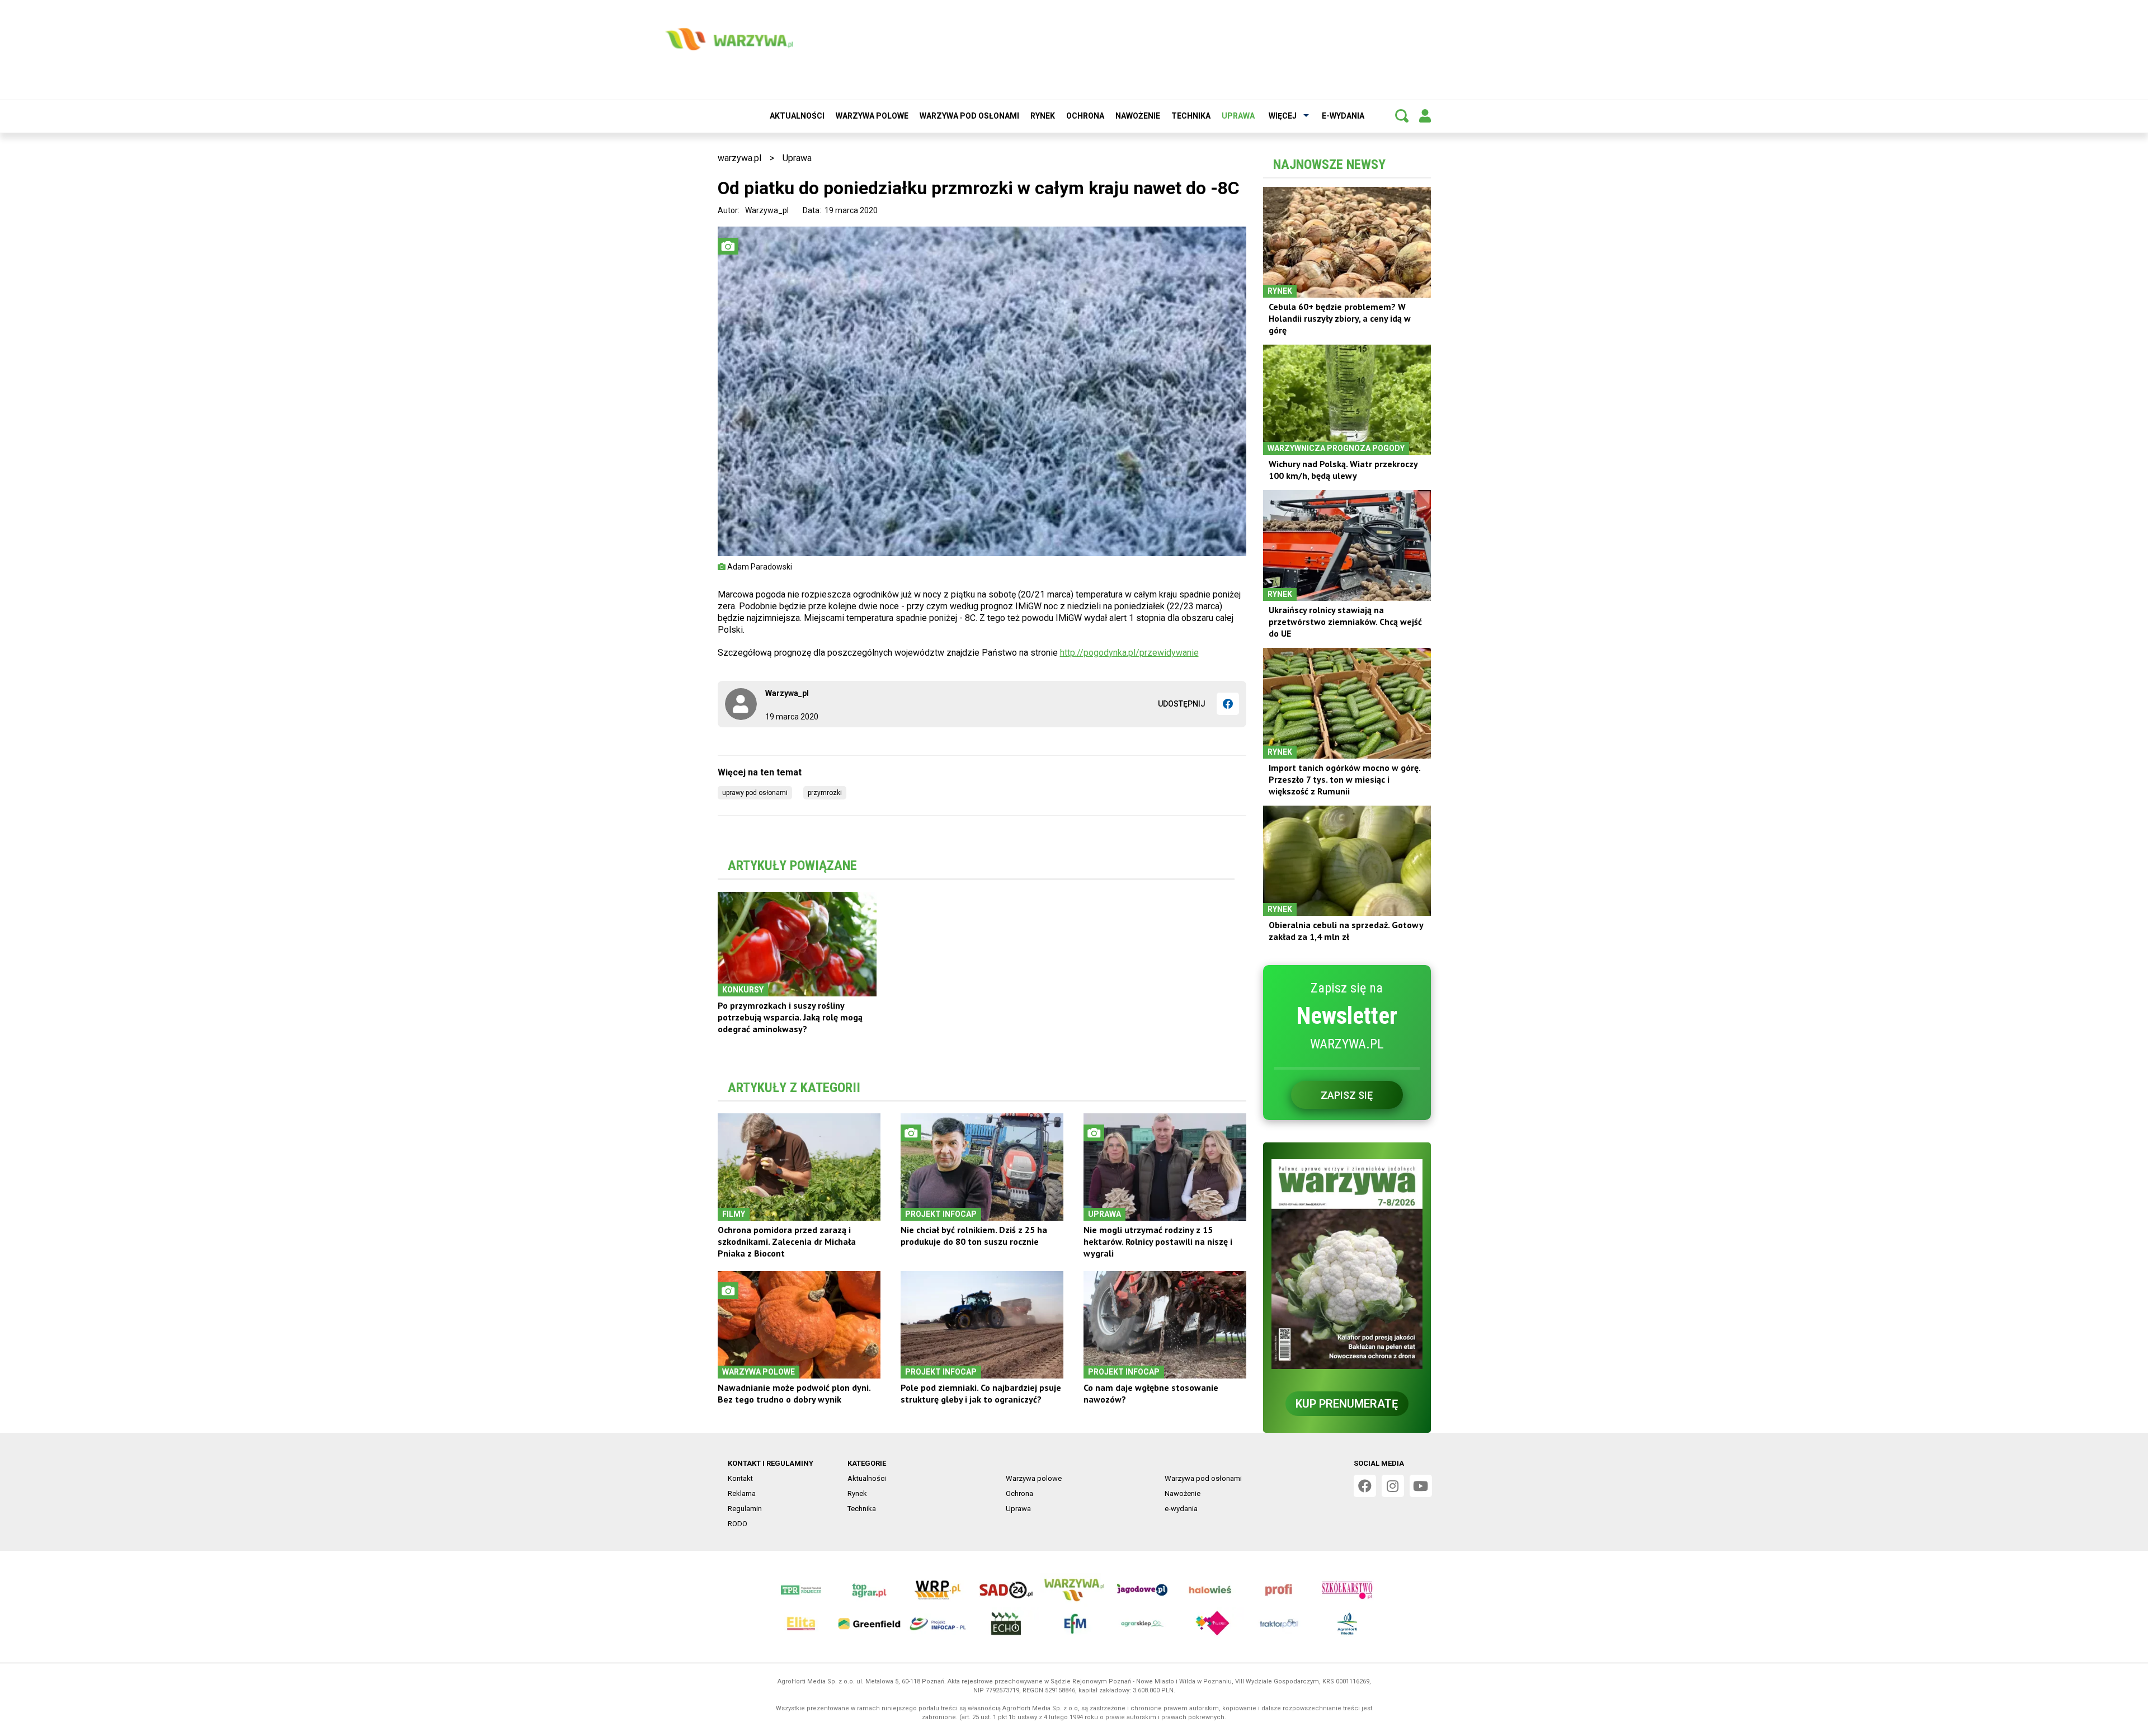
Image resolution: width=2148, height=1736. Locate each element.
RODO (738, 1524)
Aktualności (797, 116)
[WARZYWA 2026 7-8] (1347, 1264)
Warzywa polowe (872, 116)
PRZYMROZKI (825, 793)
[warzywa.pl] (729, 39)
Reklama (742, 1493)
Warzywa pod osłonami (969, 116)
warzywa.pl (739, 158)
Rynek (1043, 116)
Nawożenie (1138, 116)
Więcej (1283, 116)
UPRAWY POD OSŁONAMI (755, 793)
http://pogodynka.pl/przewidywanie (1129, 653)
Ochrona (1085, 116)
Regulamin (745, 1509)
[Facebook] (1228, 704)
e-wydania (1343, 116)
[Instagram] (1393, 1486)
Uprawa (1238, 116)
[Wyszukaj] (1402, 116)
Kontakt (740, 1478)
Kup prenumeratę (1347, 1404)
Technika (1191, 116)
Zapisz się (1347, 1095)
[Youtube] (1421, 1486)
